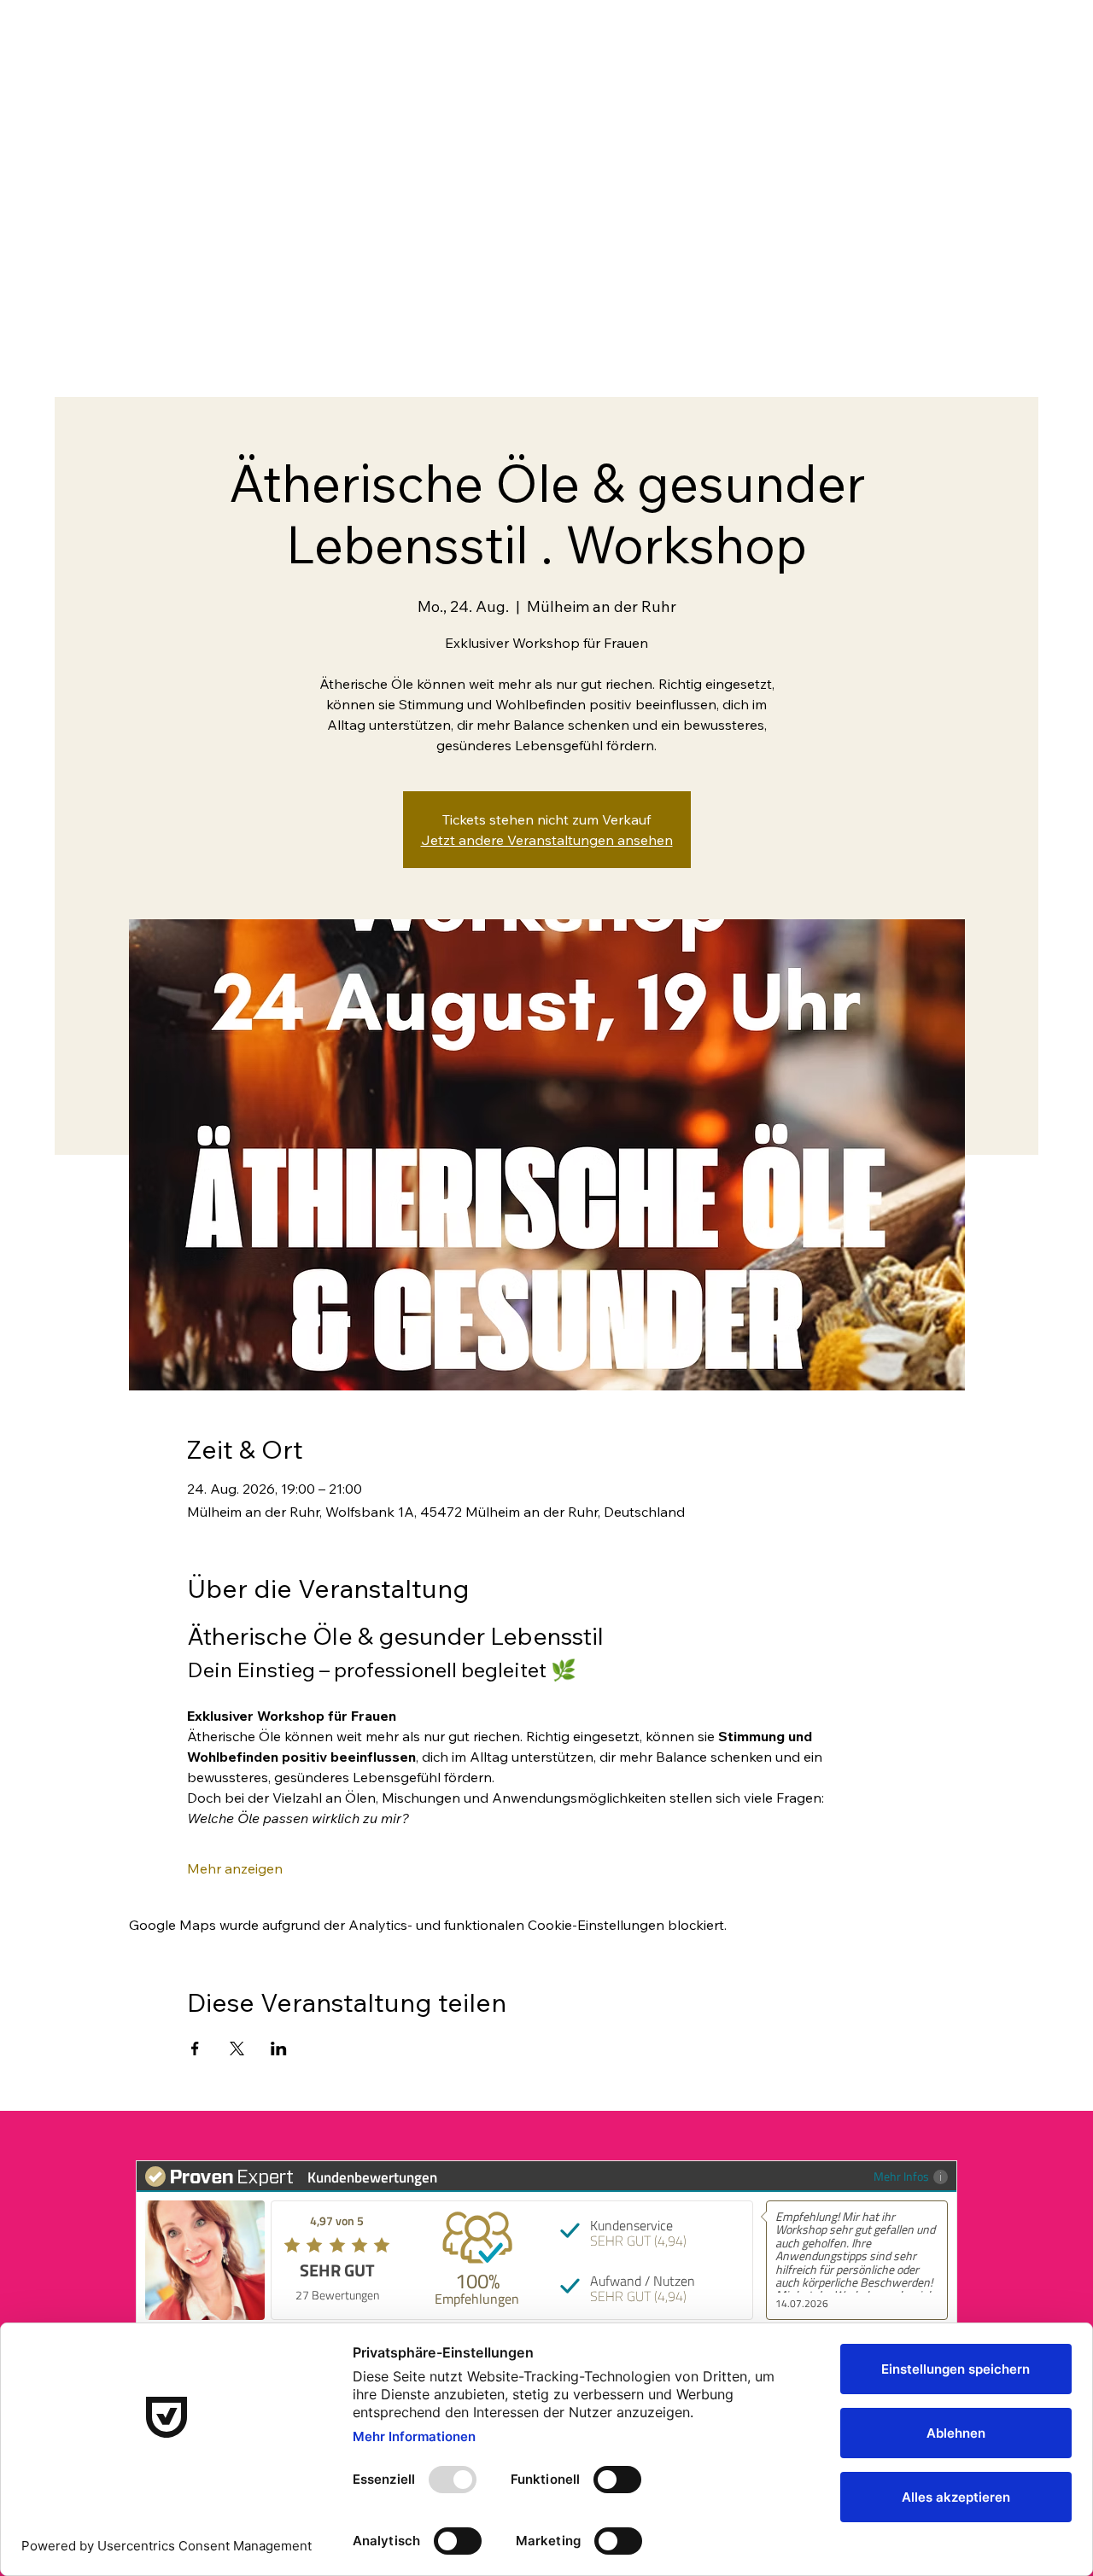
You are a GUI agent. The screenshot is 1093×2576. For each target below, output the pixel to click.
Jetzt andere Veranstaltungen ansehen (547, 840)
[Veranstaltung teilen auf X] (237, 2049)
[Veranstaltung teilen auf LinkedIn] (279, 2049)
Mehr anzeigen (235, 1868)
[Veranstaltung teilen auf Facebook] (195, 2049)
